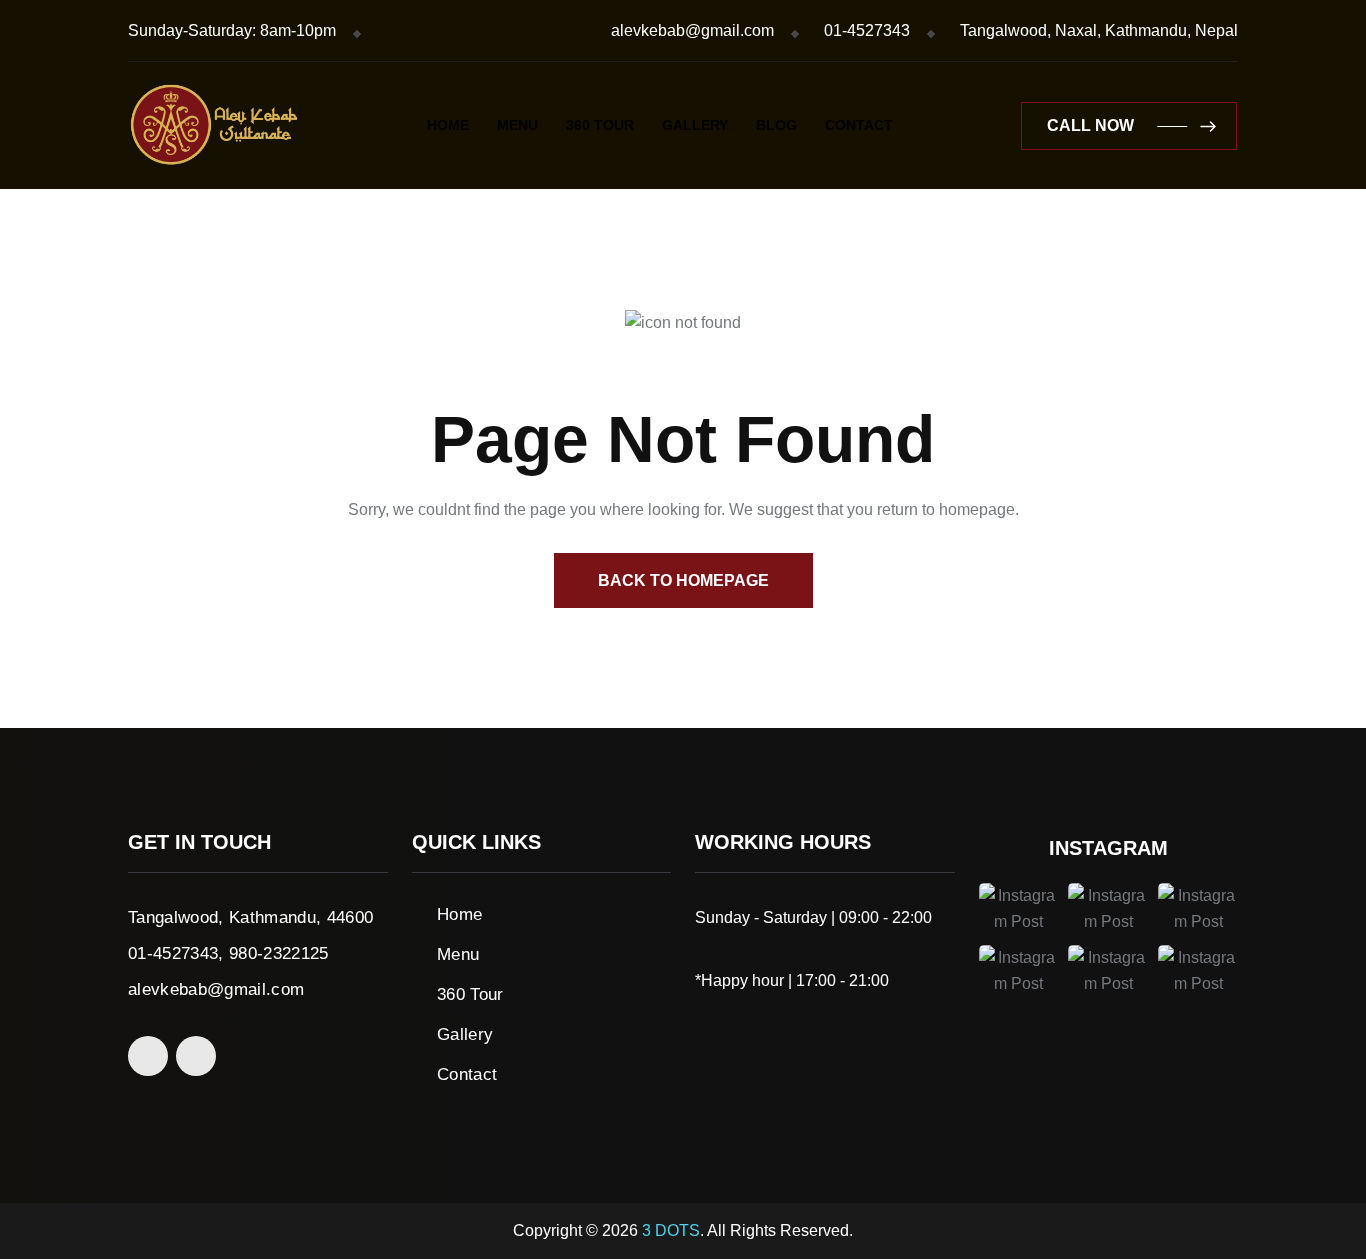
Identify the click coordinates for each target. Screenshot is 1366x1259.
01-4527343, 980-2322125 (228, 953)
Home (448, 125)
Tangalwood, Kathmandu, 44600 (251, 917)
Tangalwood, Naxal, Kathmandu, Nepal (1099, 30)
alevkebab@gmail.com (692, 30)
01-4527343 (867, 30)
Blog (776, 125)
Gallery (695, 125)
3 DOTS (671, 1230)
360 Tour (600, 125)
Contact (859, 125)
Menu (517, 125)
